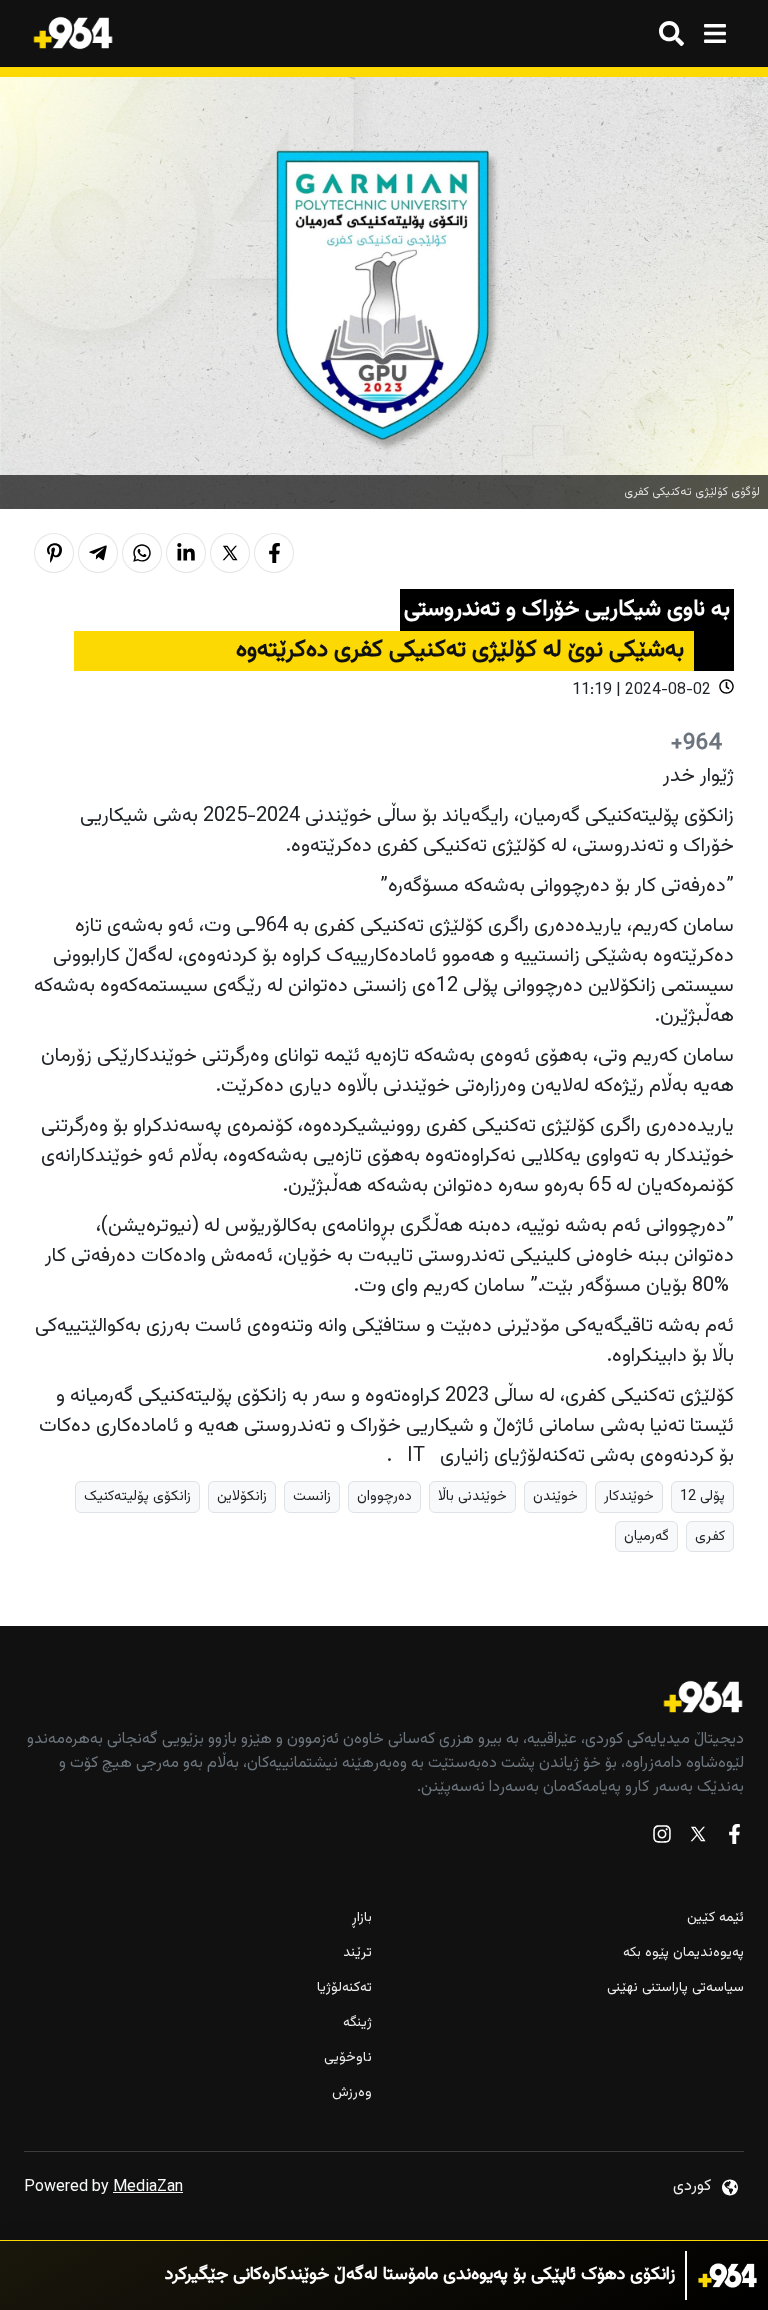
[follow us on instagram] (662, 1838)
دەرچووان (384, 1496)
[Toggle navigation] (714, 33)
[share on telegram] (98, 553)
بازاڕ (362, 1918)
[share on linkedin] (186, 553)
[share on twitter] (230, 553)
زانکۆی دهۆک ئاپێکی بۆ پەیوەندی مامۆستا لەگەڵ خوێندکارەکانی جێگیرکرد (420, 2275)
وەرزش (352, 2093)
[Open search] (671, 33)
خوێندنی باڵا (472, 1496)
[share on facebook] (274, 553)
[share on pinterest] (54, 553)
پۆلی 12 (702, 1496)
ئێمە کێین (715, 1918)
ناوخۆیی (348, 2058)
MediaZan (148, 2187)
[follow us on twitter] (698, 1838)
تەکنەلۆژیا (344, 1988)
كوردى (692, 2186)
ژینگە (357, 2023)
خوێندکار (629, 1496)
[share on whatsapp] (142, 553)
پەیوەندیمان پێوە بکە (683, 1953)
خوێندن (555, 1496)
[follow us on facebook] (734, 1838)
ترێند (357, 1953)
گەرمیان (646, 1536)
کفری (710, 1536)
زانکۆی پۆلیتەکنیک (137, 1496)
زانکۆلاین (242, 1496)
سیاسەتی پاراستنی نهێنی (675, 1988)
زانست (312, 1496)
